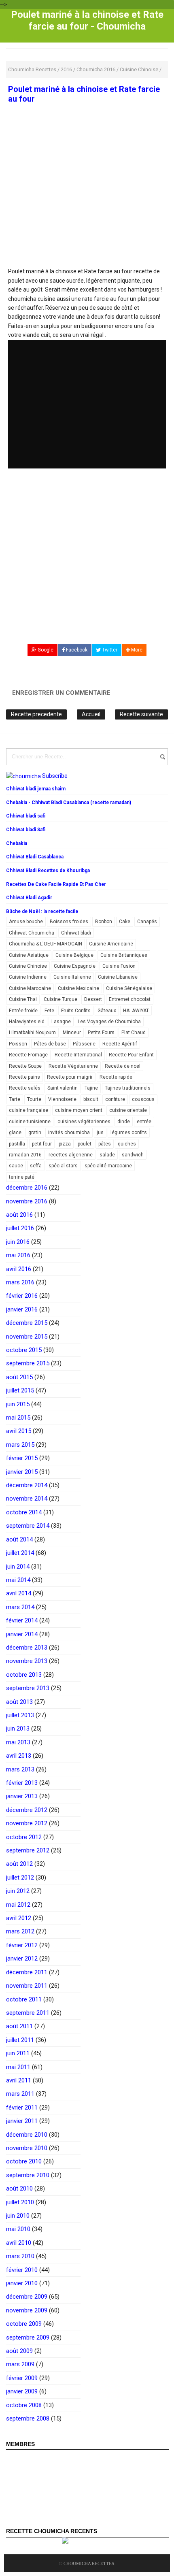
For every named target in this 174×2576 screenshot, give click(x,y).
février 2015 (22, 1458)
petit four (42, 1144)
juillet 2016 (20, 1228)
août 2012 (19, 1864)
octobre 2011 (24, 1999)
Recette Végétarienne (73, 1066)
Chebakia (17, 843)
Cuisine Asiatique (29, 955)
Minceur (72, 1033)
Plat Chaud (134, 1033)
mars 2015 (20, 1445)
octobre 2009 (24, 2324)
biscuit (91, 1099)
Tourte (34, 1099)
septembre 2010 (28, 2175)
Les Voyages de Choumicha (109, 1022)
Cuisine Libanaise (118, 977)
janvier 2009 (22, 2391)
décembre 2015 (27, 1323)
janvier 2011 (22, 2121)
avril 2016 (19, 1269)
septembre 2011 (28, 2013)
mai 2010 (18, 2229)
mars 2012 (20, 1931)
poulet (85, 1144)
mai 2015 (18, 1418)
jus (100, 1133)
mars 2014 (20, 1607)
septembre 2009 (28, 2338)
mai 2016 (18, 1255)
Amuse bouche (26, 922)
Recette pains (24, 1077)
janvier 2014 (22, 1634)
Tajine (91, 1088)
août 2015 (19, 1377)
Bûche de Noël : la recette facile (42, 911)
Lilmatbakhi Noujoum (32, 1033)
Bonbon (104, 922)
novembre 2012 (27, 1823)
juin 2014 (18, 1567)
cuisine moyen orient (79, 1110)
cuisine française (29, 1110)
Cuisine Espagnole (75, 966)
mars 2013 (20, 1769)
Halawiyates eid (27, 1022)
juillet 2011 (20, 2040)
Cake (125, 922)
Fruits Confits (76, 1011)
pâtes (105, 1144)
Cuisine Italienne (72, 977)
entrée (144, 1122)
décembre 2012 (27, 1810)
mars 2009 (20, 2364)
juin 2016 (18, 1242)
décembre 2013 (27, 1648)
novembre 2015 (27, 1337)
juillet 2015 (20, 1390)
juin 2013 (18, 1729)
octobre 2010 (24, 2161)
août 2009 (19, 2351)
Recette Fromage (28, 1055)
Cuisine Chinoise (28, 966)
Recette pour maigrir (70, 1077)
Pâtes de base (50, 1044)
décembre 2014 (27, 1485)
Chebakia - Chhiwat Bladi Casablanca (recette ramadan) (69, 803)
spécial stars (63, 1166)
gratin (35, 1133)
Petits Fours (101, 1033)
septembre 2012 (28, 1850)
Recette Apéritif (120, 1044)
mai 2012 (18, 1905)
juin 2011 (18, 2053)
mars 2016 (20, 1282)
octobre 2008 (24, 2405)
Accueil (91, 714)
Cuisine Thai (23, 999)
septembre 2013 (28, 1688)
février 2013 (22, 1783)
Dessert (93, 999)
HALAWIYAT (136, 1011)
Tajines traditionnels (128, 1088)
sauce (16, 1166)
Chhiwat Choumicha (32, 933)
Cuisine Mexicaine (79, 988)
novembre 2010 (27, 2148)
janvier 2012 (22, 1959)
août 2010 (19, 2189)
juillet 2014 (20, 1553)
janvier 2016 (22, 1309)
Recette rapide (116, 1077)
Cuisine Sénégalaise (129, 988)
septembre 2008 (28, 2418)
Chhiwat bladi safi (26, 816)
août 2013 (19, 1702)
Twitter (109, 650)
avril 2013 (19, 1756)
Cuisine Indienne (28, 977)
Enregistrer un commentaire (61, 693)
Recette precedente (36, 714)
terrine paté (22, 1177)
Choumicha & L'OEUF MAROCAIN (46, 944)
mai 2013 (18, 1742)
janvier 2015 (22, 1472)
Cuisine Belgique (74, 955)
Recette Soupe (25, 1066)
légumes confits (129, 1133)
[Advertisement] (87, 208)
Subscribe (55, 776)
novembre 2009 (27, 2310)
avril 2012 (19, 1918)
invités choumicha (69, 1133)
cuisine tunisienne (30, 1122)
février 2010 (22, 2270)
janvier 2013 (22, 1796)
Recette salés (25, 1088)
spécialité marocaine (108, 1166)
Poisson (18, 1044)
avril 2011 (19, 2080)
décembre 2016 (27, 1188)
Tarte (15, 1099)
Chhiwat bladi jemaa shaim (36, 789)
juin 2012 (18, 1891)
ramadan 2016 (25, 1155)
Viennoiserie (62, 1099)
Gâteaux (107, 1011)
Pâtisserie (84, 1044)
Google (45, 650)
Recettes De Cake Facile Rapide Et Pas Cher (56, 884)
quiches (127, 1144)
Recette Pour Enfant (131, 1055)
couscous (143, 1099)
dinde (124, 1122)
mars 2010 (20, 2256)
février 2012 (22, 1945)
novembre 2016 (27, 1201)
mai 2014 (18, 1580)
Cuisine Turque (60, 999)
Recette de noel (123, 1066)
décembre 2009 (27, 2297)
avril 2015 (19, 1431)
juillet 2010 (20, 2202)
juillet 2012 (20, 1878)
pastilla (17, 1144)
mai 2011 (18, 2067)
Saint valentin (63, 1088)
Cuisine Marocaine (30, 988)
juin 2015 (18, 1404)
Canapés (147, 922)
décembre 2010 (27, 2135)
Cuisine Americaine (111, 944)
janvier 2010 (22, 2283)
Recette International (78, 1055)
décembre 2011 (27, 1972)
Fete (49, 1011)
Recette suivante (141, 714)
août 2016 (19, 1215)
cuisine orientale (128, 1110)
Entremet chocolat (130, 999)
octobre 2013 (24, 1675)
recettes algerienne (71, 1155)
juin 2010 (18, 2216)
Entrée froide (23, 1011)
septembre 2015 (28, 1363)
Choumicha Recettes (89, 2563)
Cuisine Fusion (119, 966)
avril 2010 (19, 2243)
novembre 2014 (27, 1499)
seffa (36, 1166)
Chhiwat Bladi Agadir (29, 898)
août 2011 (19, 2026)
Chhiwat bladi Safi (26, 830)
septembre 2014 (28, 1526)
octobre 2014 (24, 1512)
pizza (65, 1144)
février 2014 (22, 1620)
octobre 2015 (24, 1350)
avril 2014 (19, 1593)
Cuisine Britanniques (124, 955)
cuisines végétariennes (84, 1122)
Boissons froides (69, 922)
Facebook (76, 650)
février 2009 (22, 2378)
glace (15, 1133)
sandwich (133, 1155)
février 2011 (22, 2108)
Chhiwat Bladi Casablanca (35, 857)
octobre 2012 (24, 1837)
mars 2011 (20, 2094)
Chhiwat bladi (76, 933)
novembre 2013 (27, 1661)
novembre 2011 (27, 1986)
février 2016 (22, 1296)
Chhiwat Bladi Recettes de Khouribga (48, 871)
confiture (115, 1099)
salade (107, 1155)
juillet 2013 (20, 1715)
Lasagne (61, 1022)
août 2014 (19, 1539)
